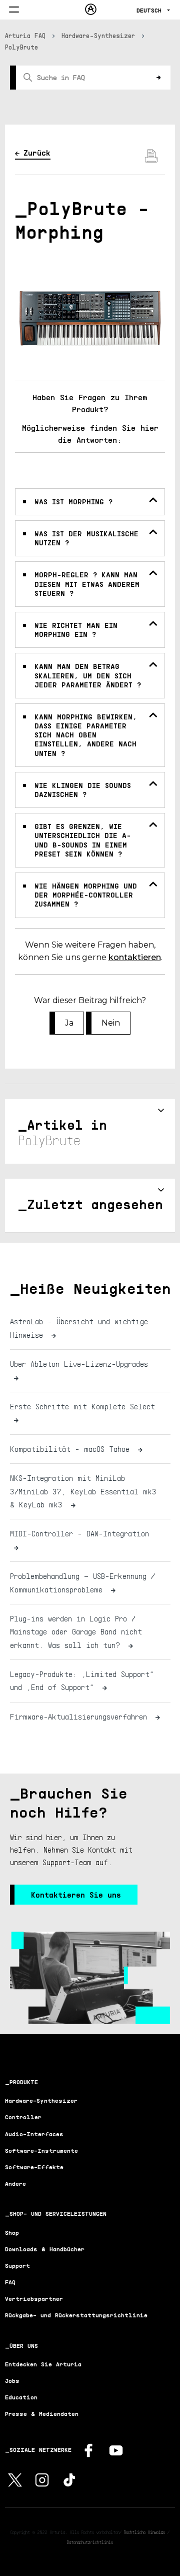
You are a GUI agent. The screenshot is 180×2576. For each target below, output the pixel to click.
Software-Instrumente (41, 2151)
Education (21, 2397)
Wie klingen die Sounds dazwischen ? (83, 790)
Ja (69, 1023)
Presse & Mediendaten (42, 2414)
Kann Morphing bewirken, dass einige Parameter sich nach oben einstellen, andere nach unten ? (86, 735)
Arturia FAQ (25, 36)
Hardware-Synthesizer (98, 36)
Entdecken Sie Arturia (43, 2364)
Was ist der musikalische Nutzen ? (86, 538)
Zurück (37, 153)
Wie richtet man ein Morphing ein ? (76, 630)
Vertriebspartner (34, 2299)
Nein (111, 1023)
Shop (12, 2233)
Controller (23, 2117)
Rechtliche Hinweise (144, 2532)
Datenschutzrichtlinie (90, 2542)
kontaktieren (135, 957)
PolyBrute (21, 47)
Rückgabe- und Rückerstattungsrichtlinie (76, 2315)
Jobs (12, 2381)
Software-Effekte (34, 2167)
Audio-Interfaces (34, 2134)
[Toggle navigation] (14, 10)
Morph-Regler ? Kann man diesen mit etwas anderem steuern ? (87, 584)
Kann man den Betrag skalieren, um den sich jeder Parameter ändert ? (88, 675)
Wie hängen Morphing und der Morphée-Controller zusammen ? (86, 895)
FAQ (10, 2282)
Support (17, 2266)
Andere (15, 2184)
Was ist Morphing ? (73, 502)
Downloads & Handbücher (45, 2249)
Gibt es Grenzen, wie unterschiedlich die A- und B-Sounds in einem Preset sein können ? (83, 840)
